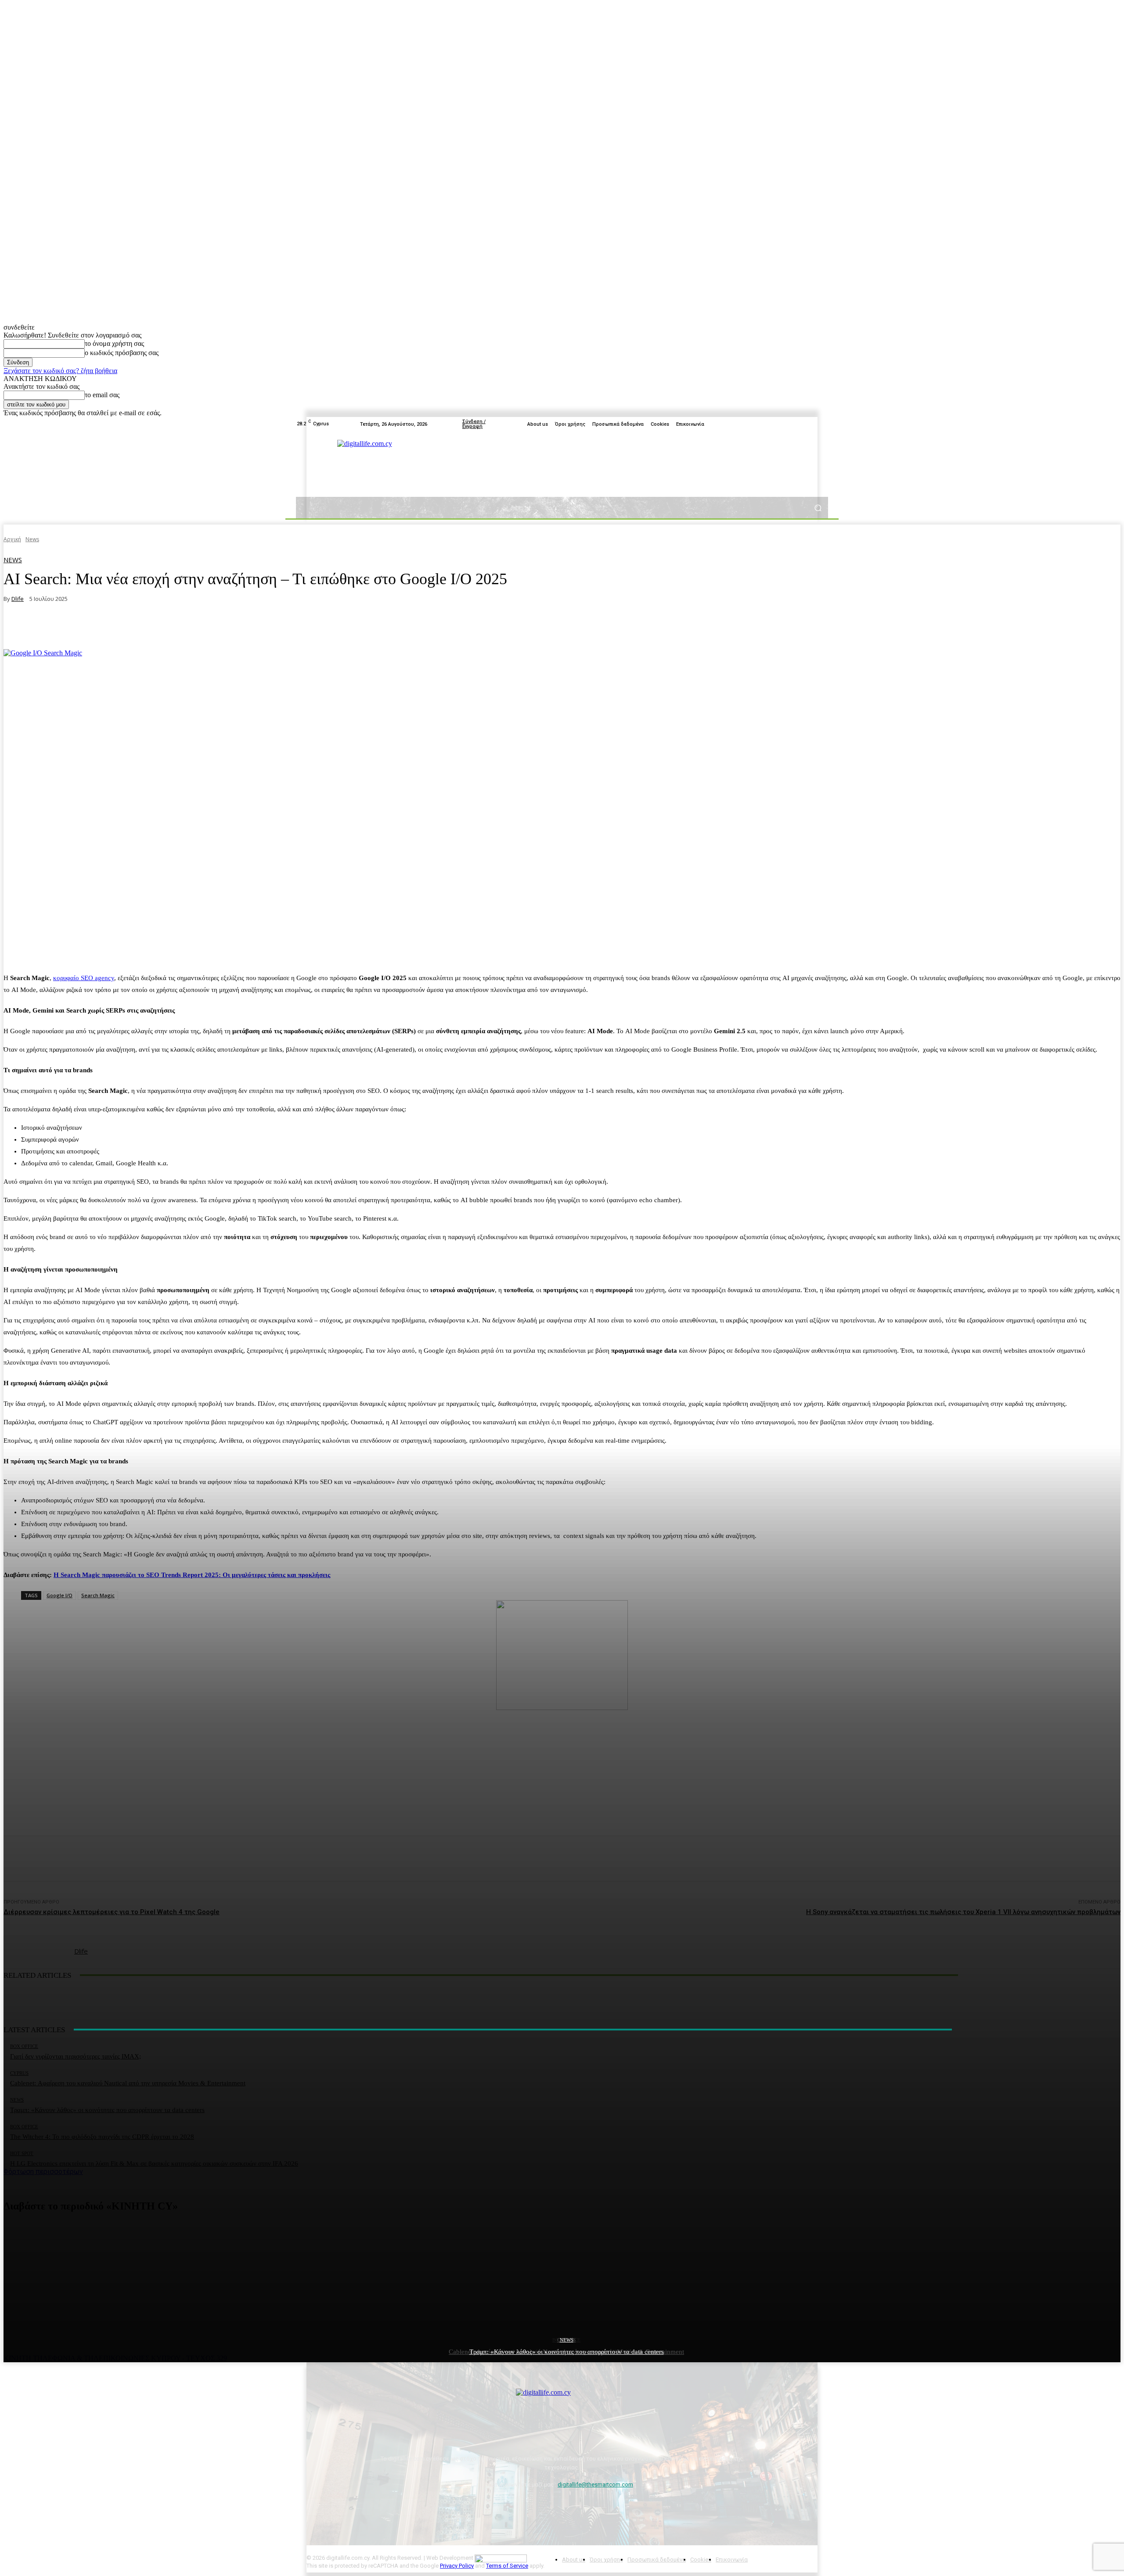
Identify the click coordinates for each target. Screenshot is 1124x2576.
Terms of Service (507, 2566)
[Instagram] (812, 424)
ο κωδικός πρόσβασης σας (122, 353)
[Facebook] (781, 424)
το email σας (102, 395)
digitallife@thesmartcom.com (595, 2484)
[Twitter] (791, 424)
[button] (818, 508)
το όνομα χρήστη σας (114, 343)
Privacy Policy (457, 2566)
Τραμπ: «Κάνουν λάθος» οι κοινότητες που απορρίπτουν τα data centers (567, 2352)
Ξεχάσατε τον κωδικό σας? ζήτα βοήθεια (60, 371)
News (567, 2340)
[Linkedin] (823, 424)
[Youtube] (802, 424)
